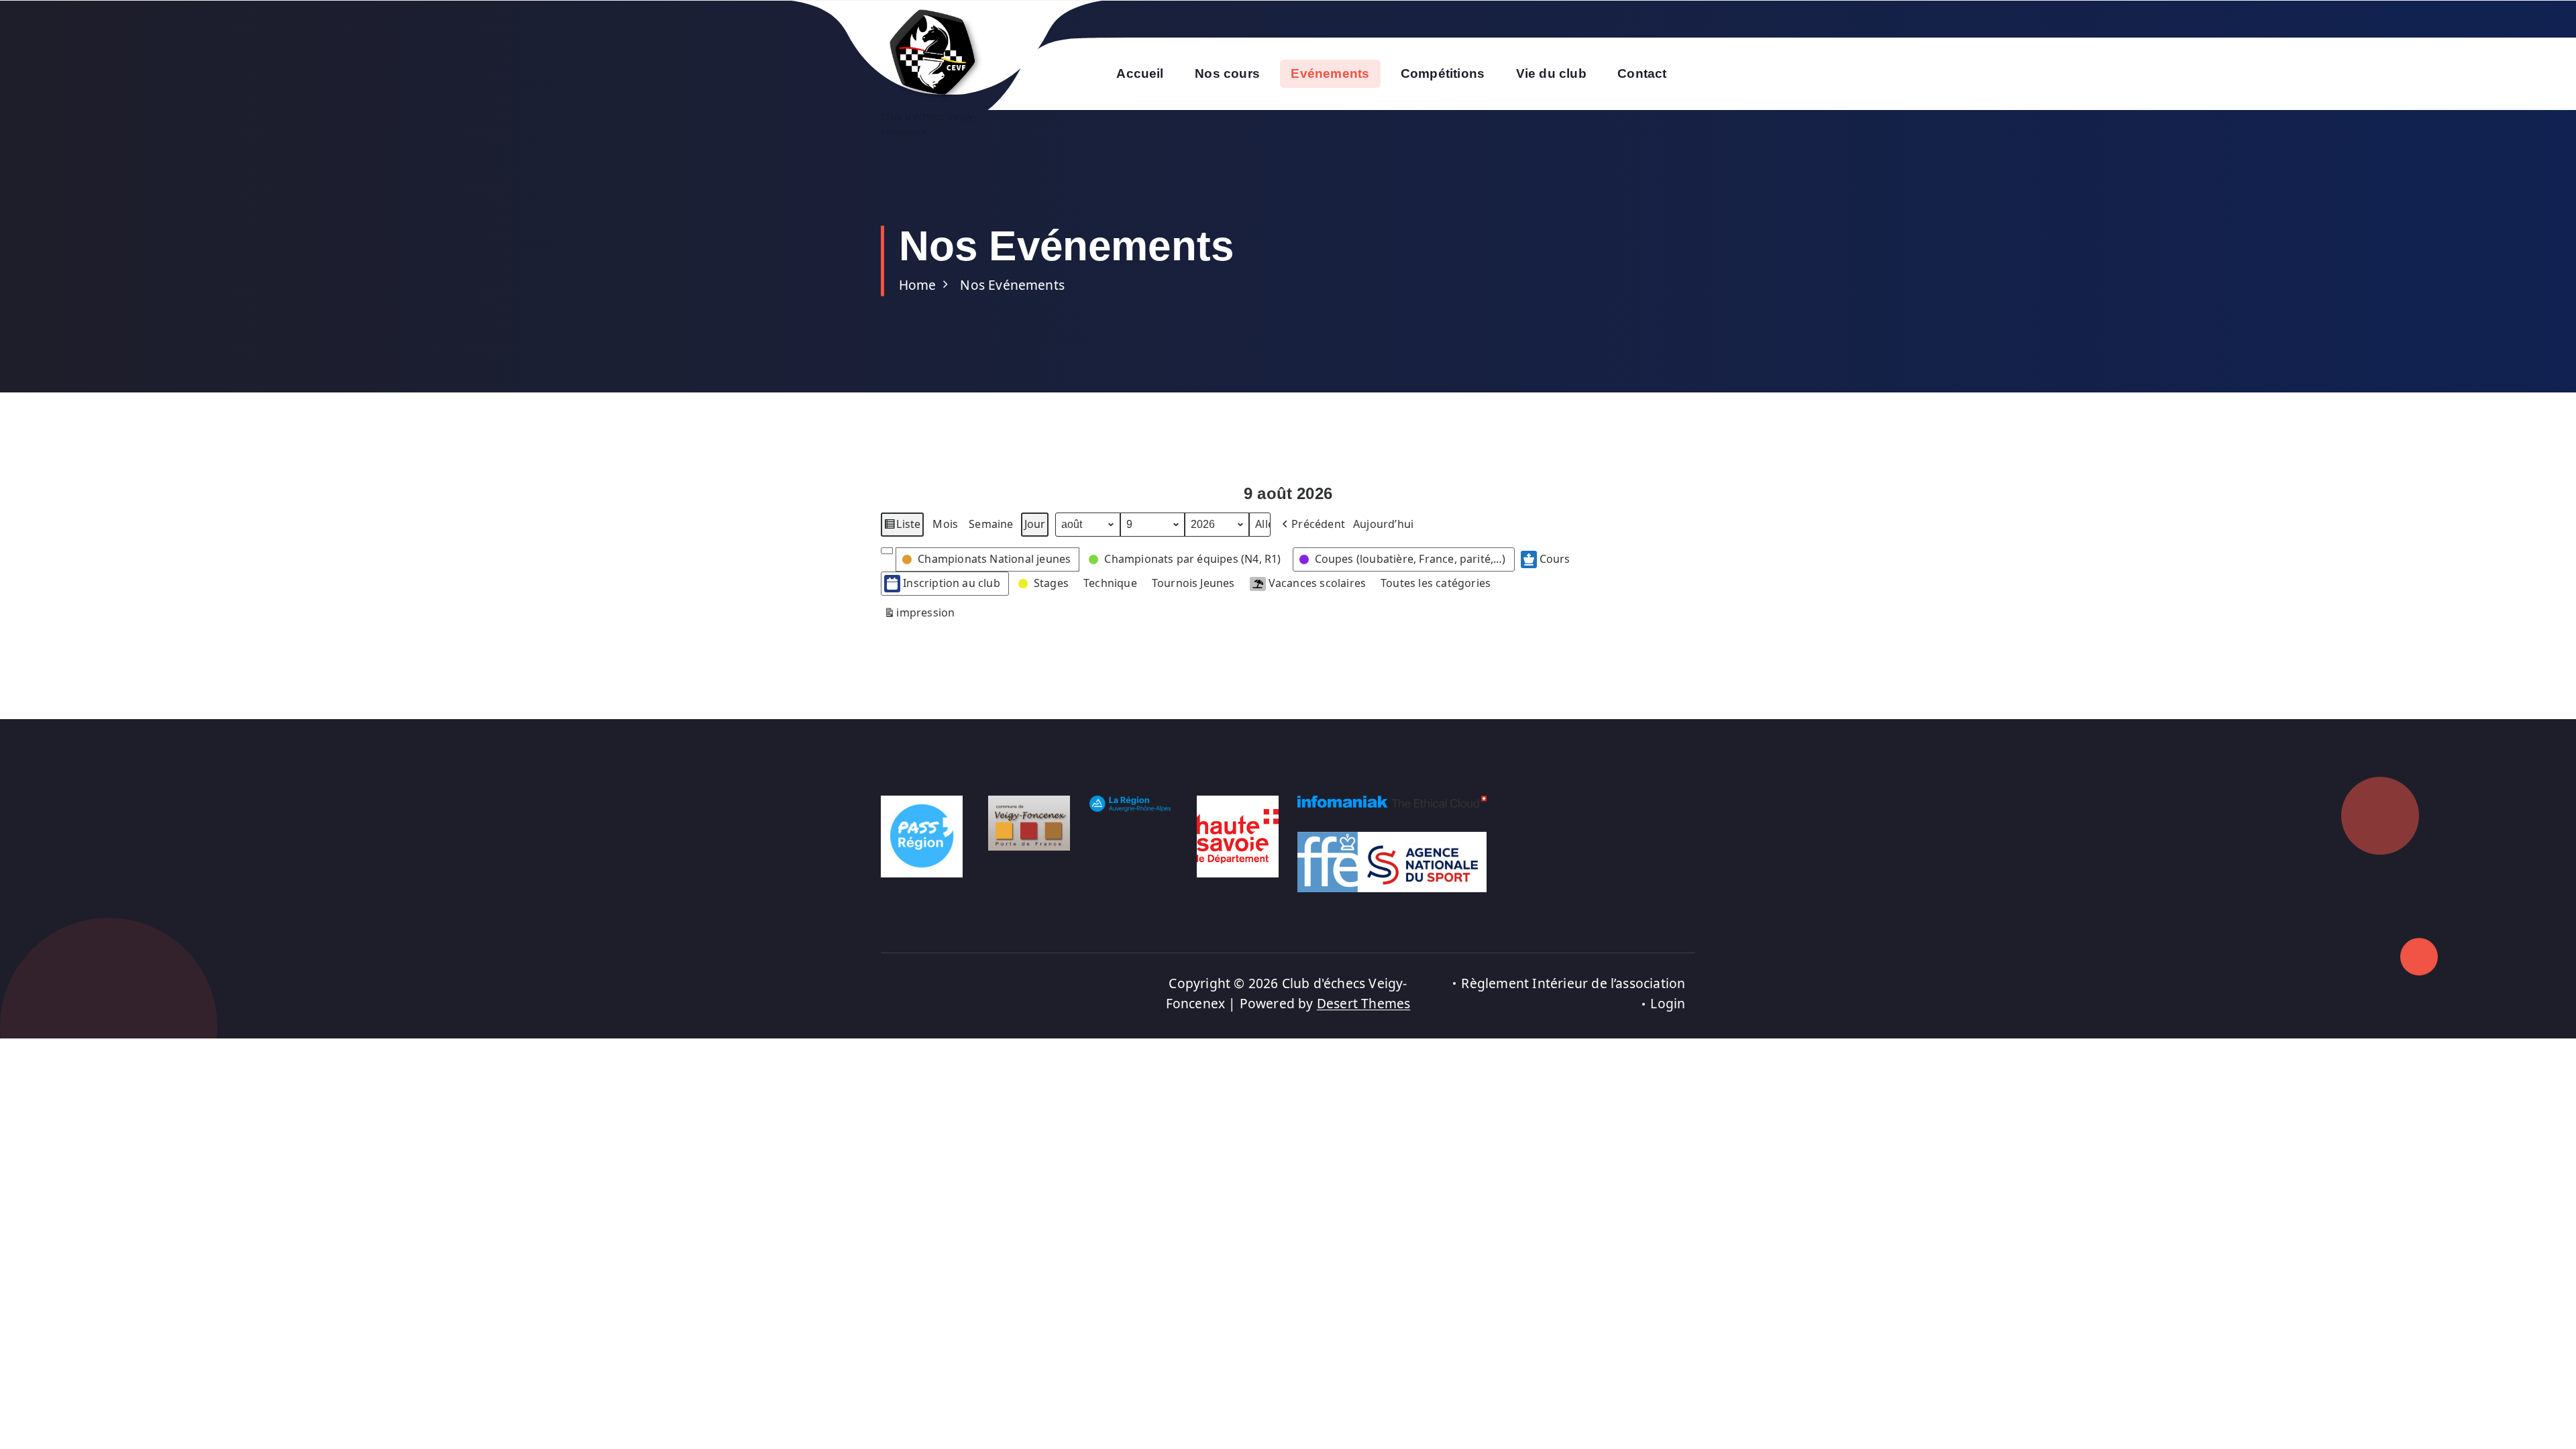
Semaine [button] (991, 524)
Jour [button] (1035, 524)
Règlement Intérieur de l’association (1573, 983)
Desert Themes (1364, 1003)
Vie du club (1551, 73)
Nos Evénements (1012, 285)
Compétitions (1443, 73)
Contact (1642, 73)
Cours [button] (1555, 559)
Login (1668, 1003)
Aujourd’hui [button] (1383, 524)
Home (918, 285)
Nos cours (1227, 73)
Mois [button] (945, 524)
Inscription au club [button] (952, 583)
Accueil (1140, 73)
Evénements (1330, 73)
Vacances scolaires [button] (1317, 583)
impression (919, 615)
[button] (1312, 525)
